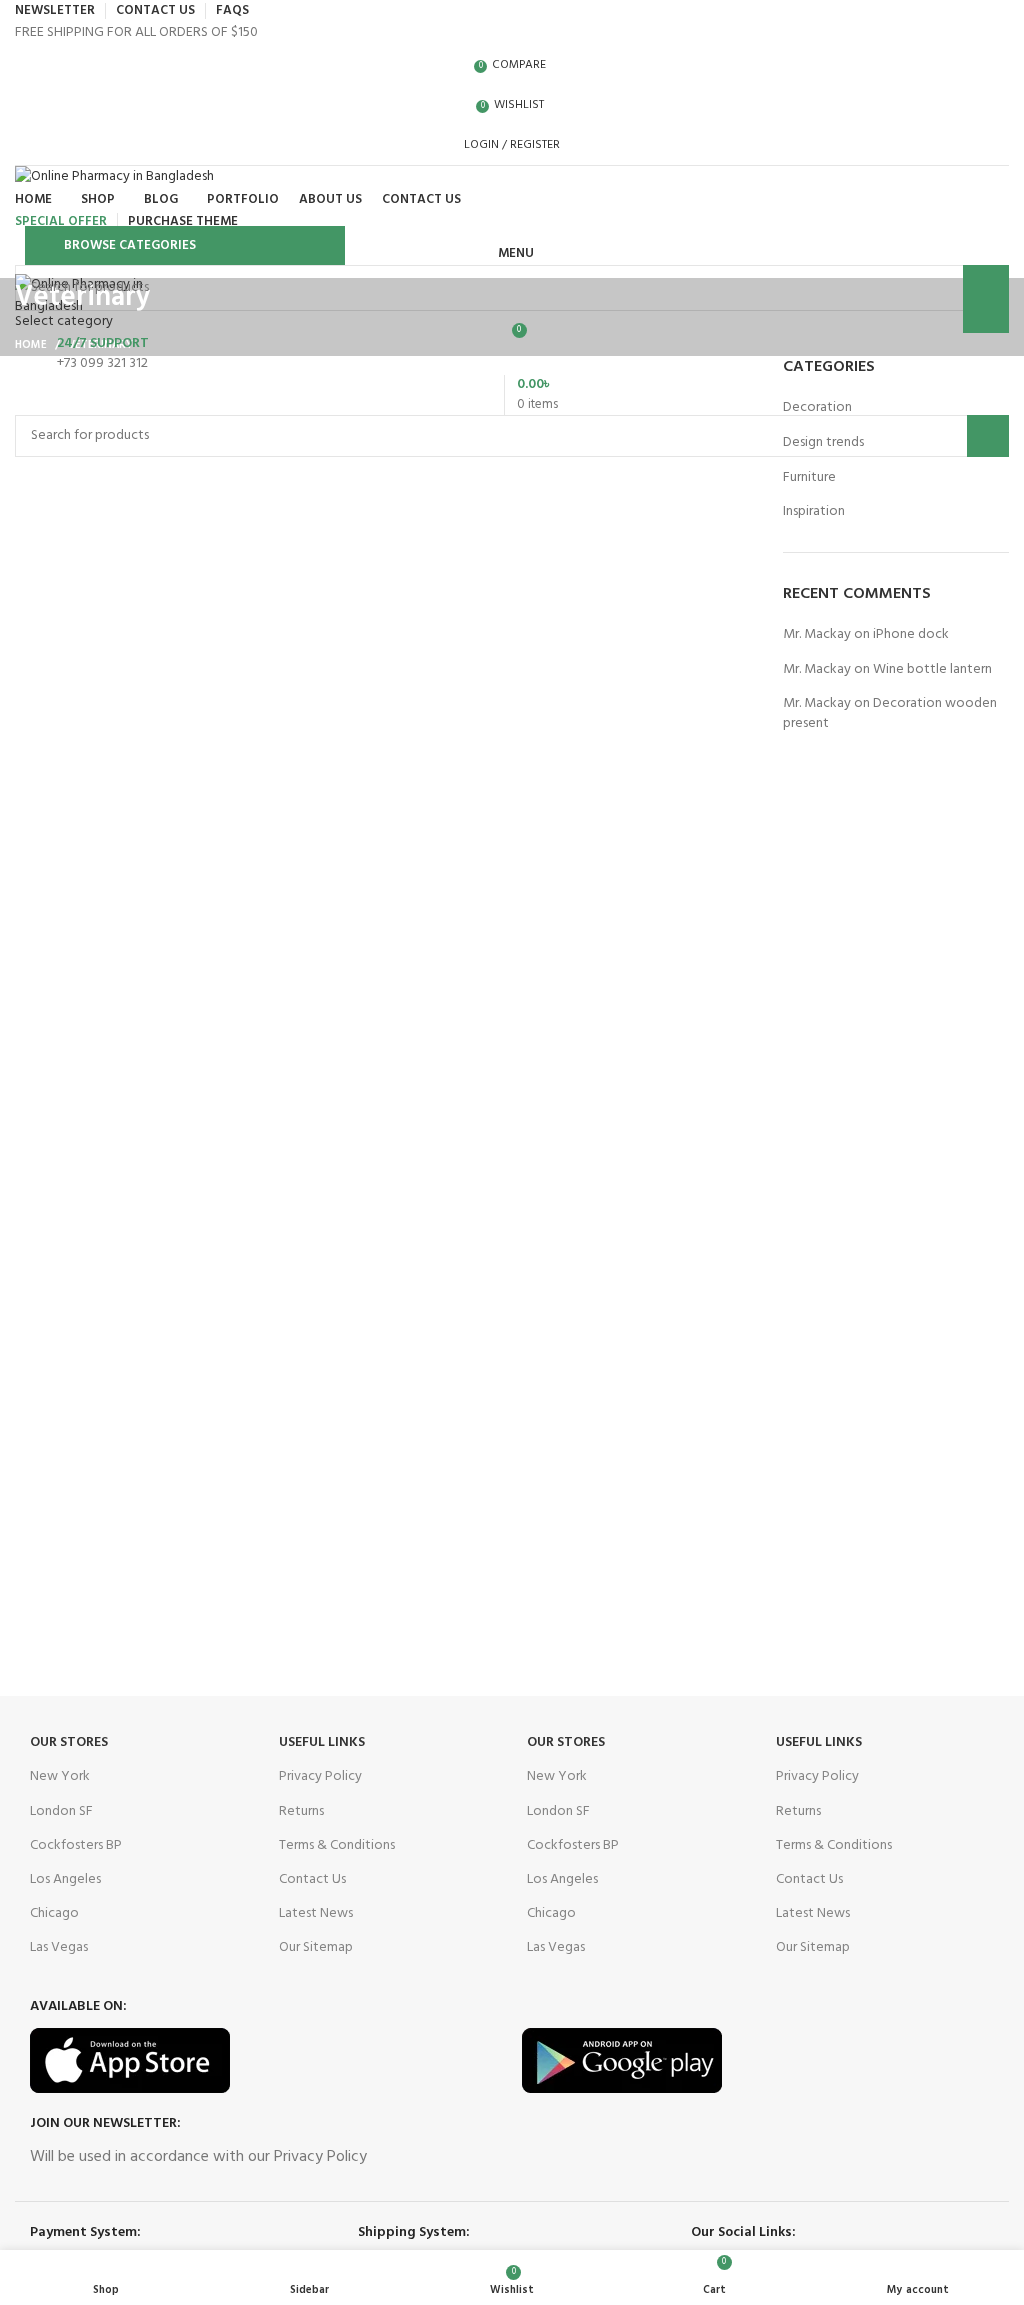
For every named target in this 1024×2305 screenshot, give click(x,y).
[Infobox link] (512, 354)
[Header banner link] (512, 1152)
